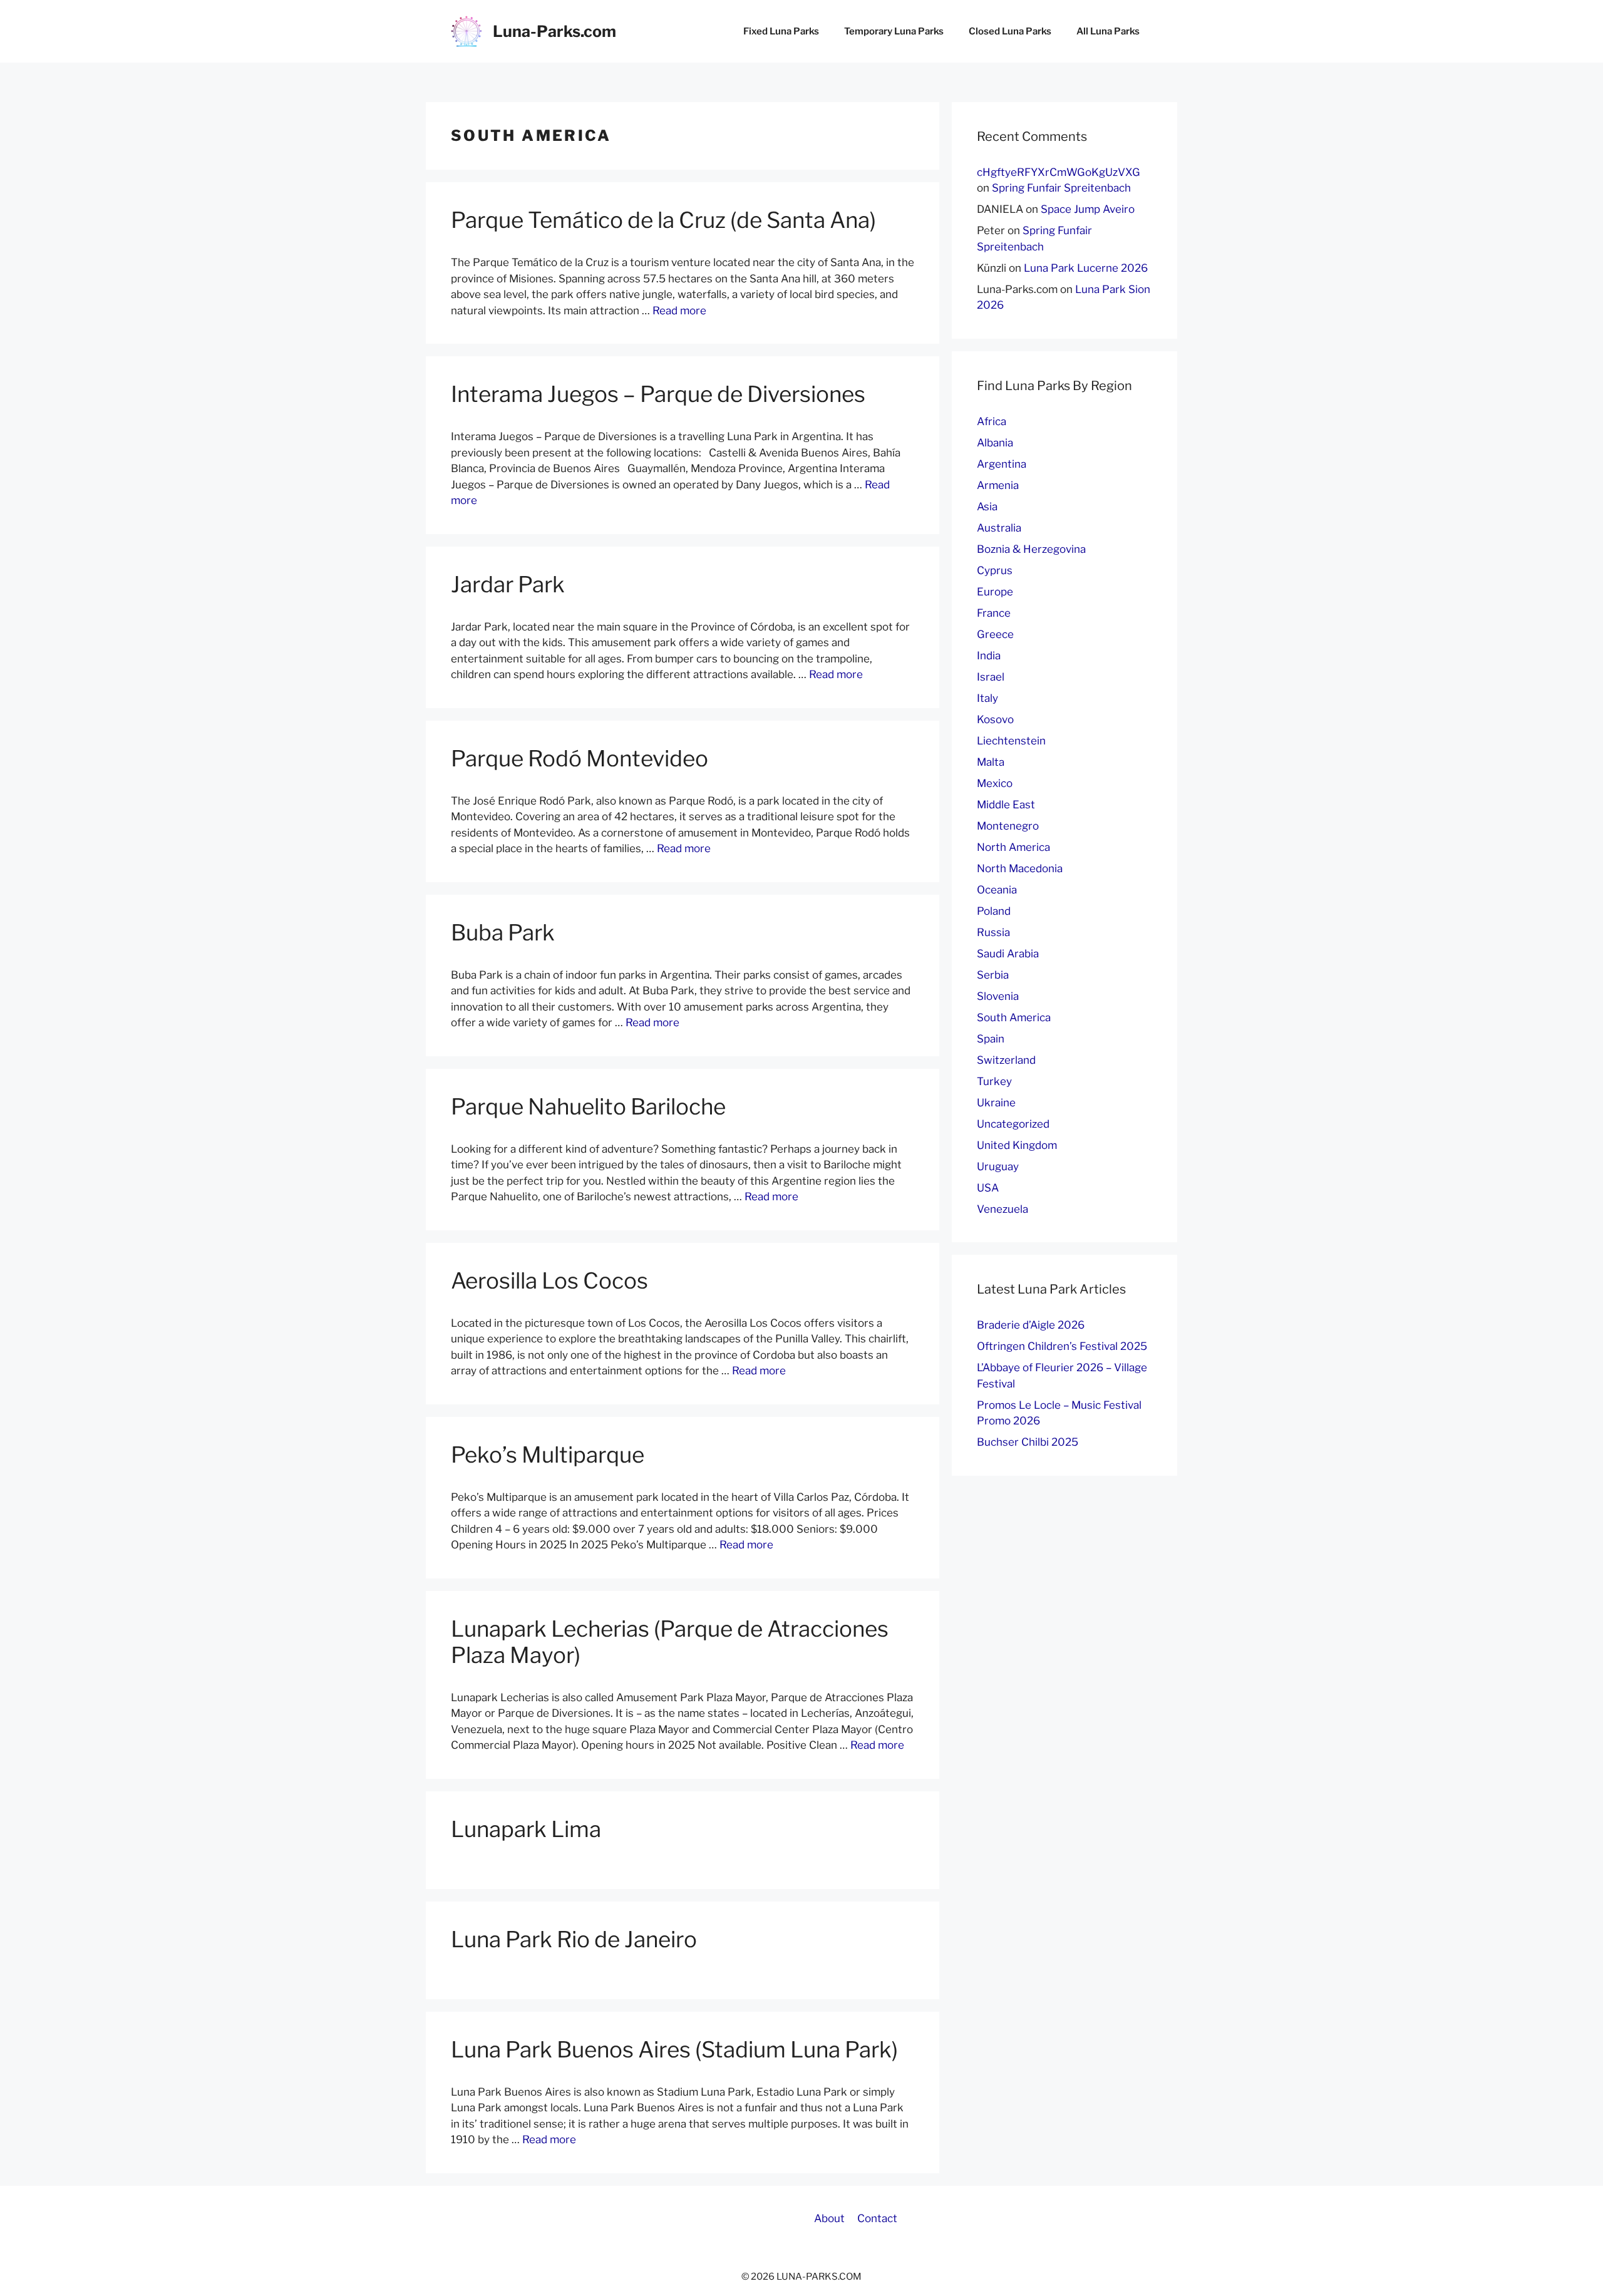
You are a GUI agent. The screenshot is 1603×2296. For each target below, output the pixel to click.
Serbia (993, 975)
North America (1013, 847)
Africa (992, 421)
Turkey (994, 1081)
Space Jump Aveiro (1088, 209)
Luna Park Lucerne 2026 (1086, 268)
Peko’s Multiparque (548, 1455)
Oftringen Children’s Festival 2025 (1062, 1346)
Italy (987, 698)
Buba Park (503, 933)
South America (1014, 1017)
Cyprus (995, 570)
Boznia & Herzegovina (1031, 549)
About (829, 2218)
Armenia (998, 485)
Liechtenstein (1011, 741)
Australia (999, 528)
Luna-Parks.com (554, 31)
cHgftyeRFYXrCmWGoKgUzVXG (1059, 172)
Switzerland (1006, 1060)
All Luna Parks (1108, 31)
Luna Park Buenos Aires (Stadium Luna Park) (674, 2050)
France (994, 613)
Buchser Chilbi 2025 (1028, 1442)
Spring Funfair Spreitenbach (1061, 188)
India (989, 656)
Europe (995, 592)
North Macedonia (1020, 868)
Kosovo (995, 719)
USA (988, 1188)
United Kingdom (1017, 1145)
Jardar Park (508, 584)
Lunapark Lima (526, 1829)
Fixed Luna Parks (781, 31)
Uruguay (998, 1166)
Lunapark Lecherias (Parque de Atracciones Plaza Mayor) (670, 1642)
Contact (877, 2218)
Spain (991, 1039)
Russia (993, 932)
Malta (991, 762)
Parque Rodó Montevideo (580, 759)
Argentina (1002, 464)
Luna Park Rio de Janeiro (574, 1939)
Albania (995, 443)
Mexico (995, 783)
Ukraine (996, 1103)
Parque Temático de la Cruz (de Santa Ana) (663, 220)
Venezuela (1003, 1209)
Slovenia (998, 996)
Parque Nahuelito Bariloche (588, 1107)
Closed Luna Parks (1010, 31)
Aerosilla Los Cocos (549, 1281)
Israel (991, 677)
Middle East (1006, 805)
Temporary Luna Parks (894, 31)
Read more (679, 311)
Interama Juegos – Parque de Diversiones (658, 394)
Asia (987, 507)
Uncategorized (1013, 1124)
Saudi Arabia (1008, 954)
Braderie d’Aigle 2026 (1031, 1325)
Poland (994, 911)
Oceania (997, 890)
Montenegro (1008, 826)
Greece (995, 634)
